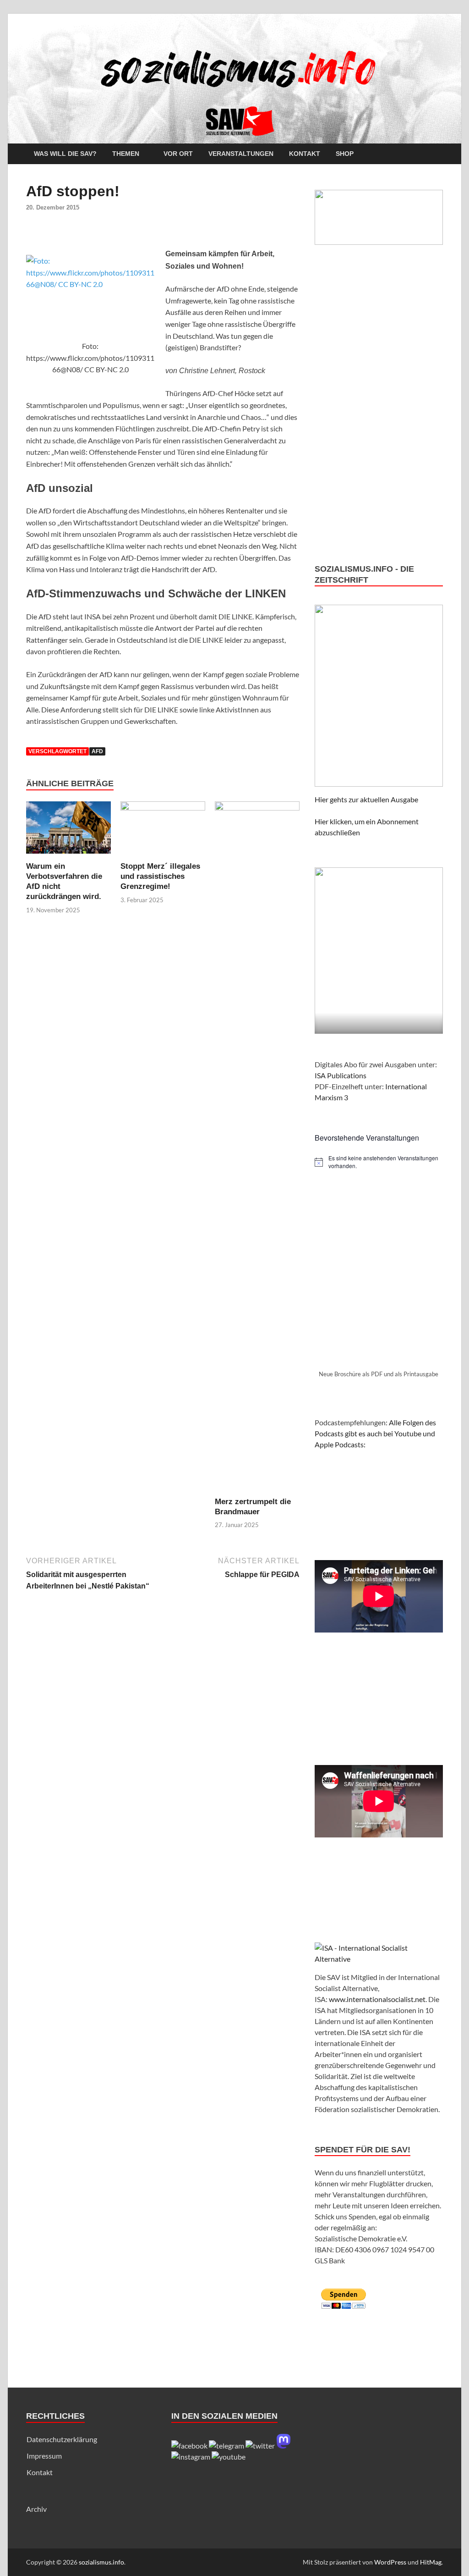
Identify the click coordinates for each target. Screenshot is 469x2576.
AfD (97, 751)
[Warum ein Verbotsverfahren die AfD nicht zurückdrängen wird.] (68, 830)
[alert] (379, 1162)
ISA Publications (341, 1075)
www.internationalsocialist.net (377, 1999)
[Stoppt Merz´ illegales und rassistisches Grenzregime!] (163, 830)
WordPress (390, 2562)
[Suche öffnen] (438, 154)
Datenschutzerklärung (62, 2439)
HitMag (431, 2562)
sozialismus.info (101, 2562)
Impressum (44, 2456)
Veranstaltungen (241, 154)
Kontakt (305, 154)
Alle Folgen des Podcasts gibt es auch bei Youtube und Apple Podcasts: (375, 1433)
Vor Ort (178, 154)
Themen (126, 154)
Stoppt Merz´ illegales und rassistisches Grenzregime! (160, 876)
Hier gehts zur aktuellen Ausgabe (366, 799)
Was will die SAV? (65, 154)
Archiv (36, 2509)
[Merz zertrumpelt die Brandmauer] (257, 1148)
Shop (345, 154)
